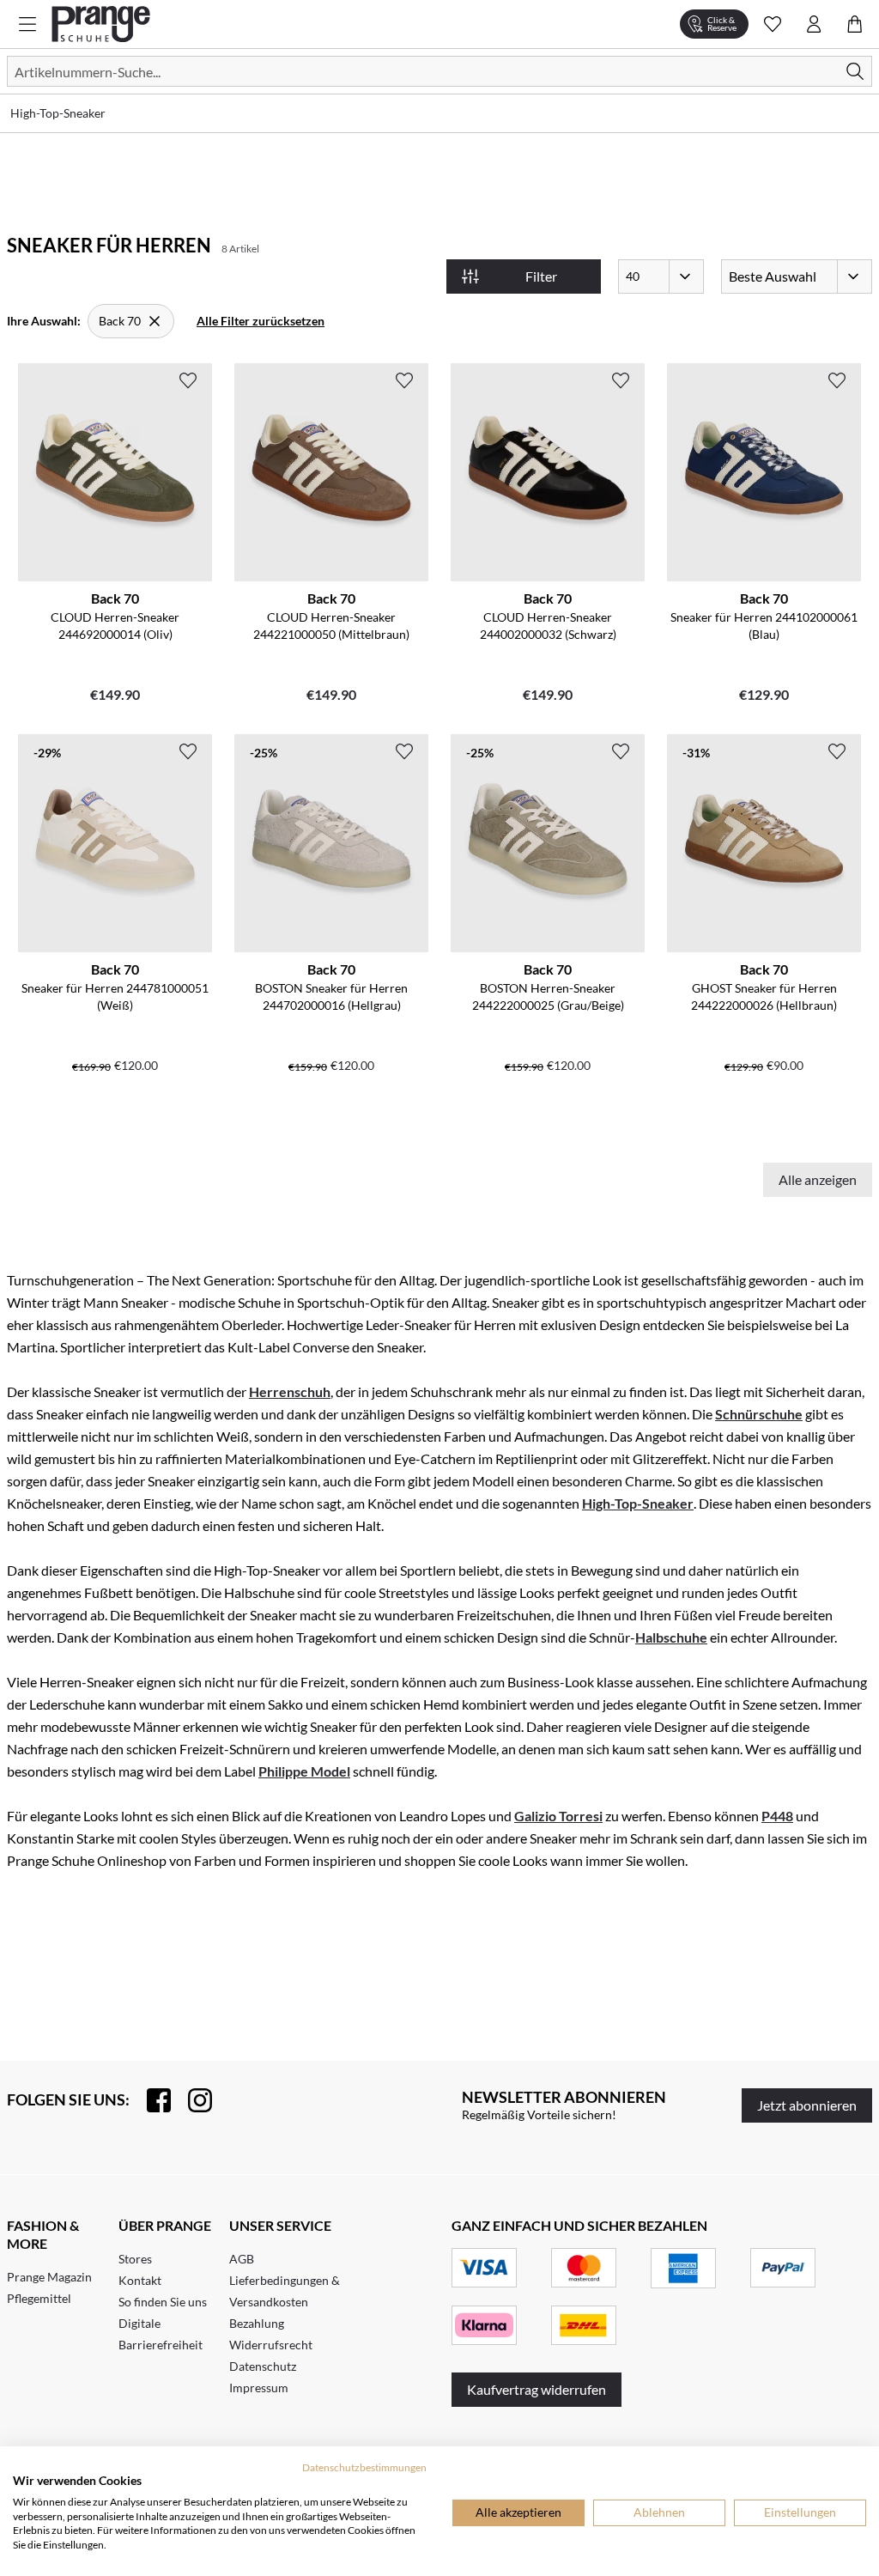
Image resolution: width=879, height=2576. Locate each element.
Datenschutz (263, 2366)
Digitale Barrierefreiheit (161, 2334)
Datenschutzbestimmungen (364, 2467)
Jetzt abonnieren (807, 2105)
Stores (135, 2259)
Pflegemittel (39, 2298)
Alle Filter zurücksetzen (261, 321)
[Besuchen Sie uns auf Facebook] (150, 2100)
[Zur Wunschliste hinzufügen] (188, 380)
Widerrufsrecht (271, 2345)
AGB (242, 2259)
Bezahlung (257, 2323)
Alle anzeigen (818, 1179)
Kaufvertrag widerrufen (536, 2389)
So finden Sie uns (163, 2302)
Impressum (259, 2388)
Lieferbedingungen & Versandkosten (285, 2291)
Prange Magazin (49, 2277)
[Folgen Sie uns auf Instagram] (191, 2100)
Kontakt (140, 2280)
